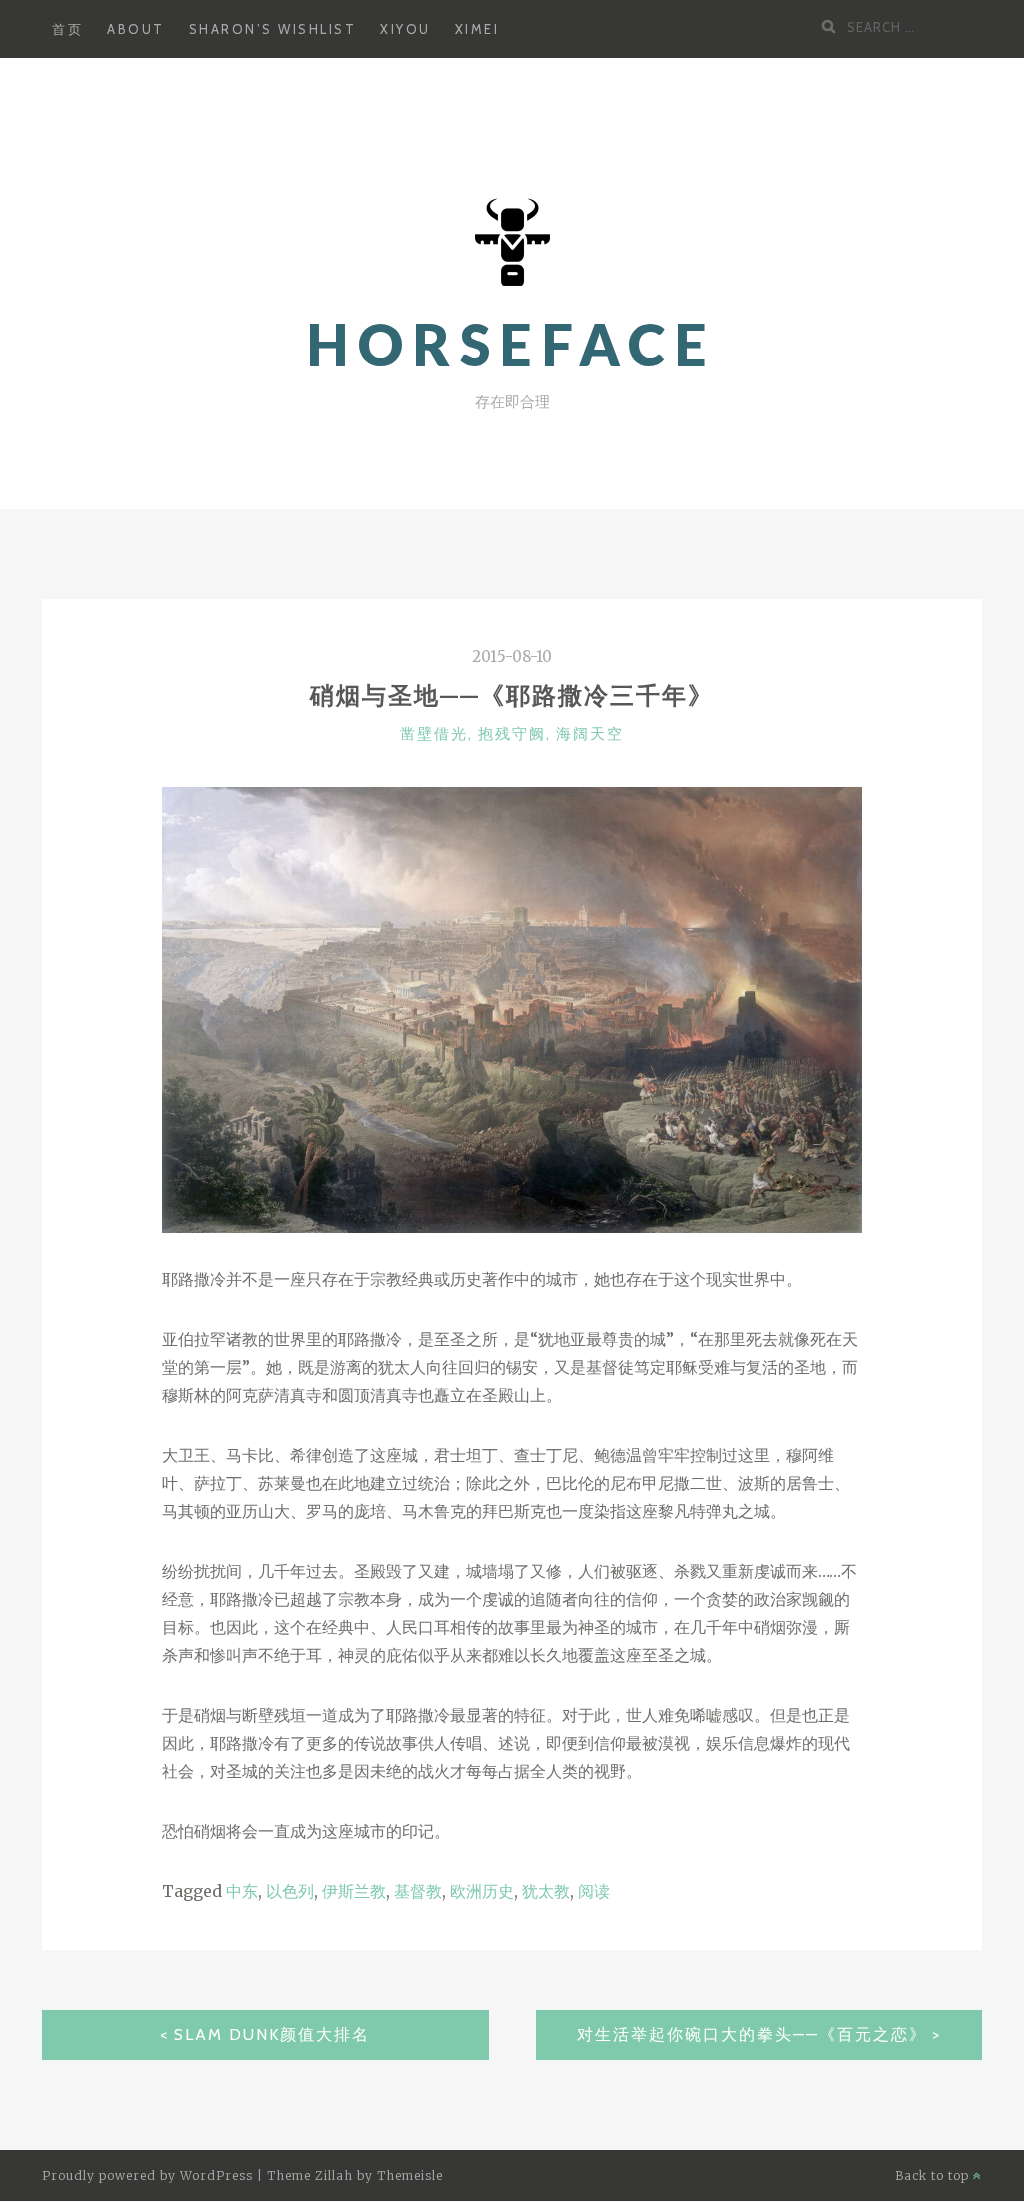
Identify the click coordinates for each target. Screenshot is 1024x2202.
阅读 (594, 1891)
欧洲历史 (482, 1891)
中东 (242, 1891)
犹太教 (546, 1891)
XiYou (405, 29)
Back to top (934, 2175)
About (136, 29)
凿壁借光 (434, 734)
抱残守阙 (512, 734)
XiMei (477, 29)
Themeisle (410, 2175)
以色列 (290, 1891)
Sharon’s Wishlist (273, 29)
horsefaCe (512, 344)
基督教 (418, 1891)
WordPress (216, 2175)
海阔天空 (590, 734)
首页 (67, 29)
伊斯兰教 (354, 1891)
